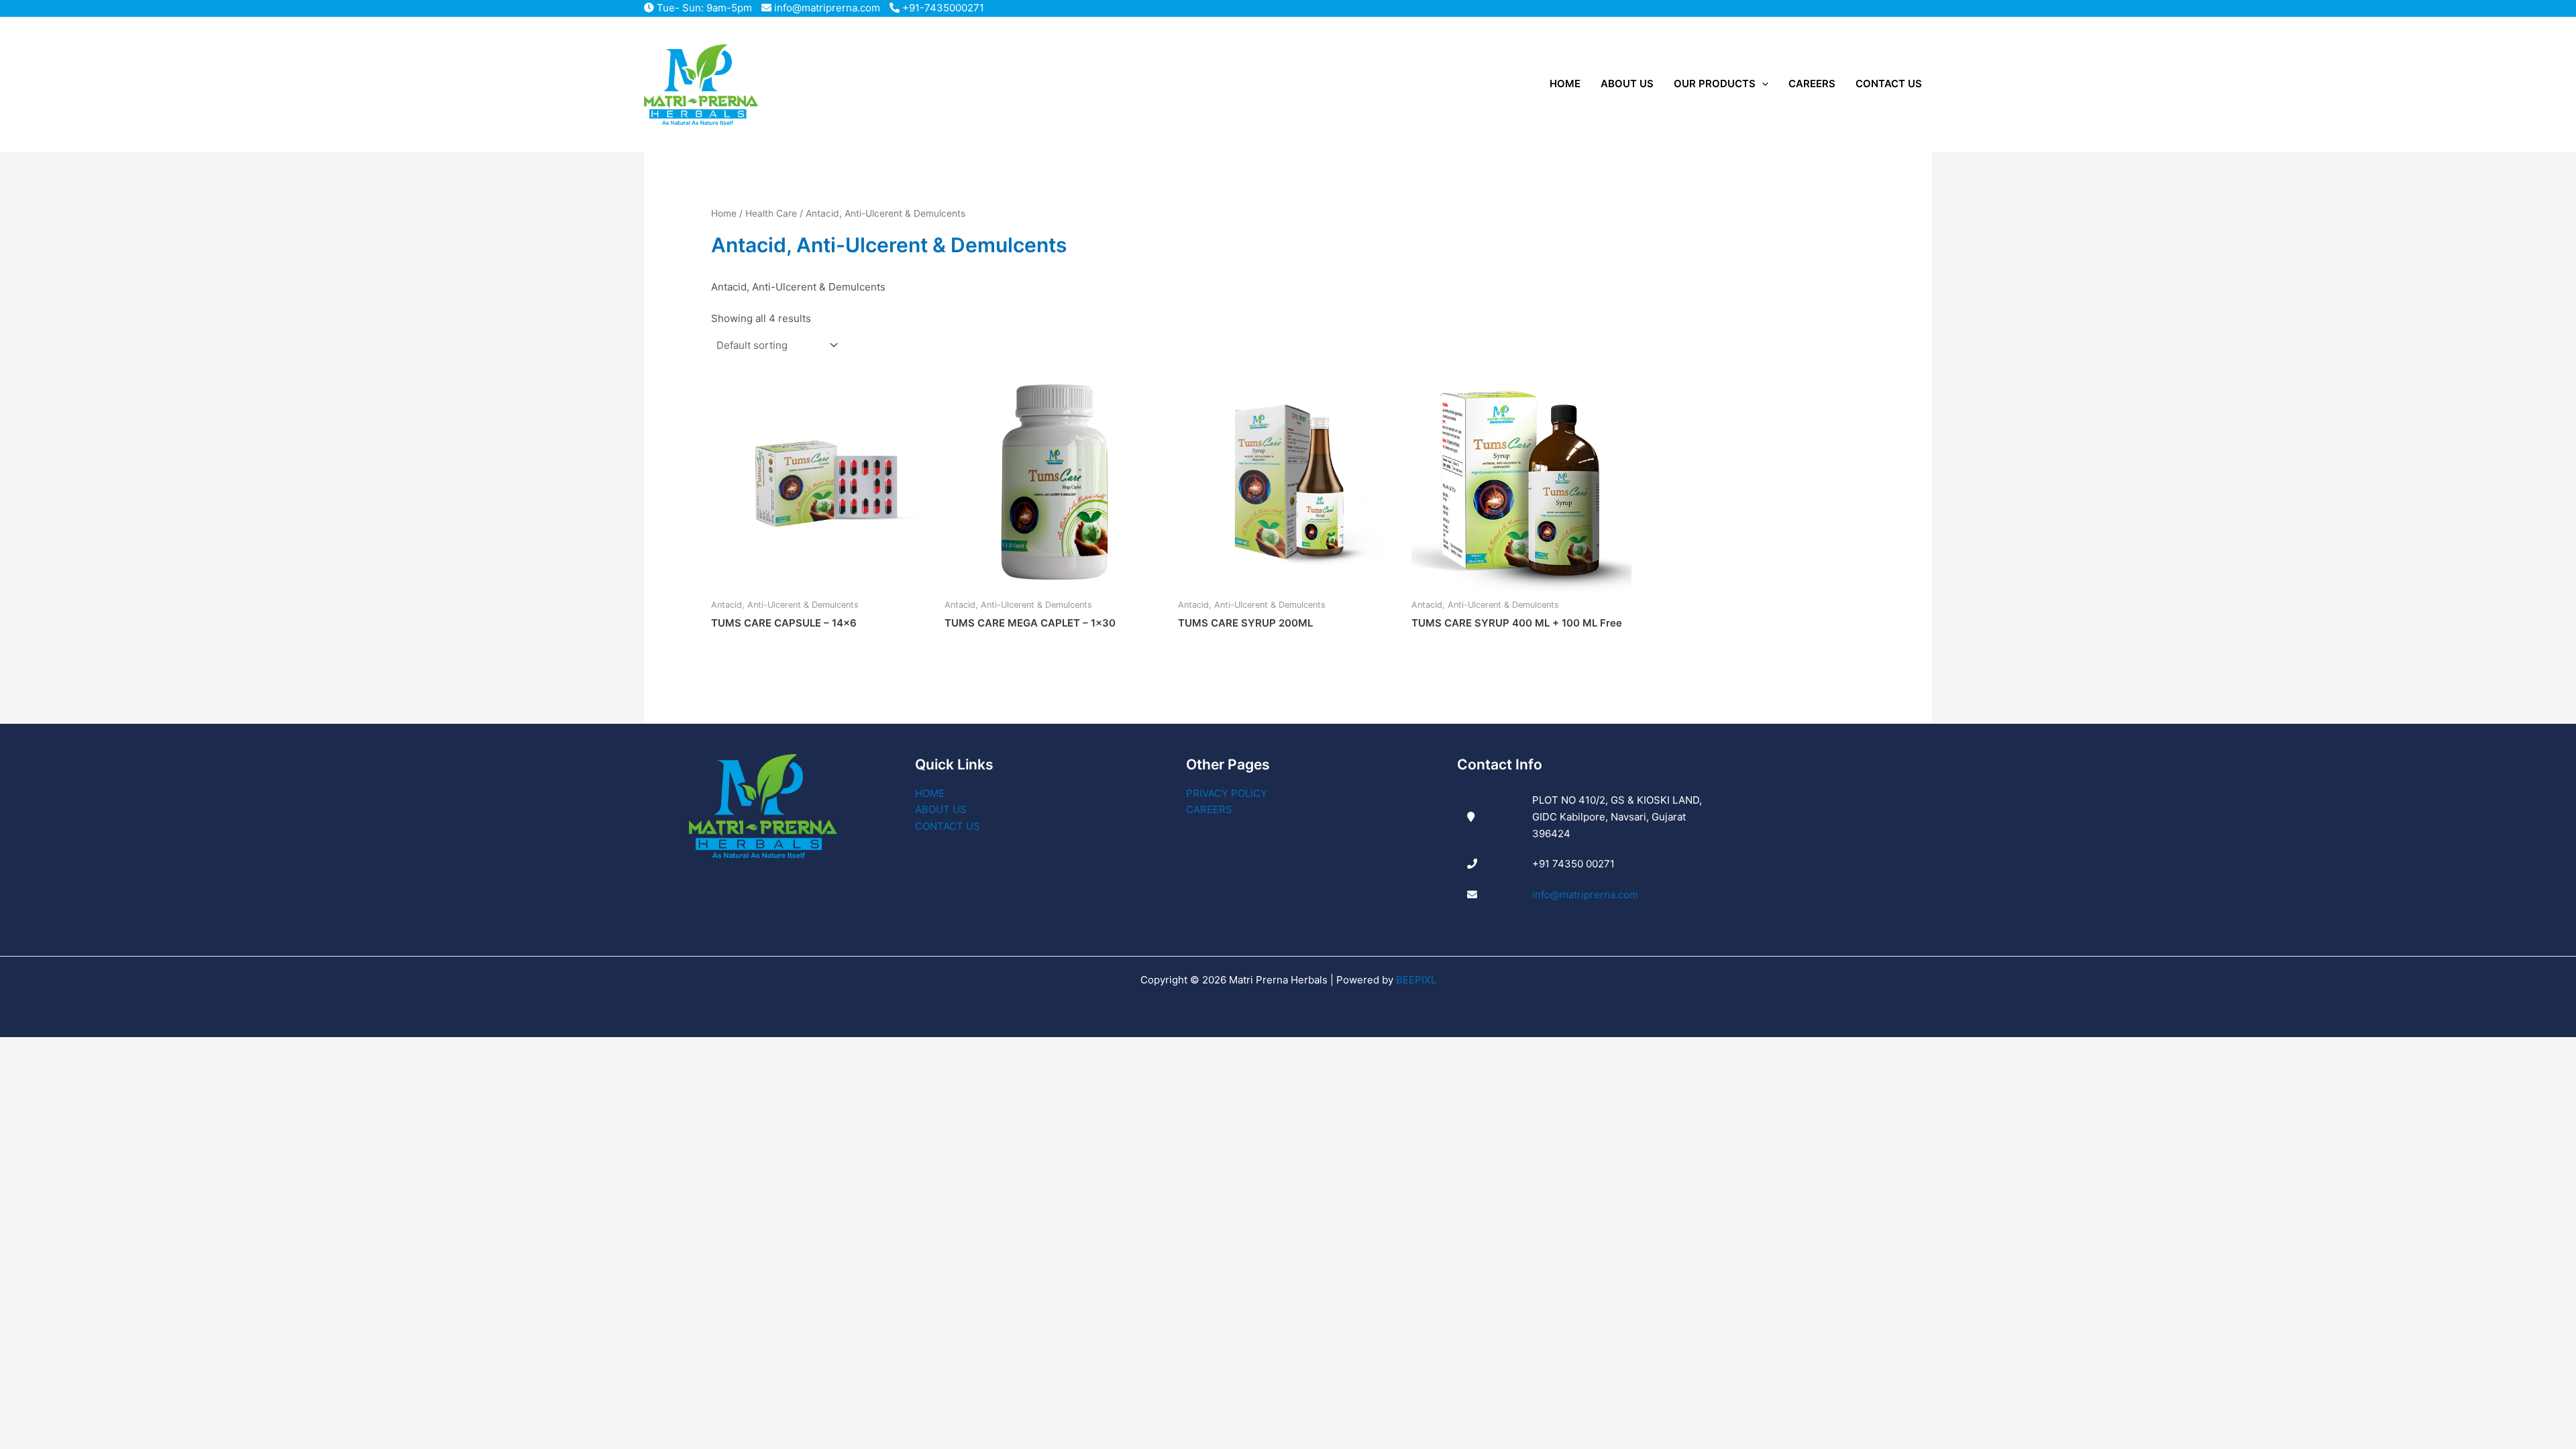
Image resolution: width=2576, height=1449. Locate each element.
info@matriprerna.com (826, 8)
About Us (941, 809)
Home (724, 213)
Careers (1209, 809)
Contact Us (948, 826)
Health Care (771, 213)
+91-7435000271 (942, 8)
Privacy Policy (1227, 793)
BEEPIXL (1416, 980)
